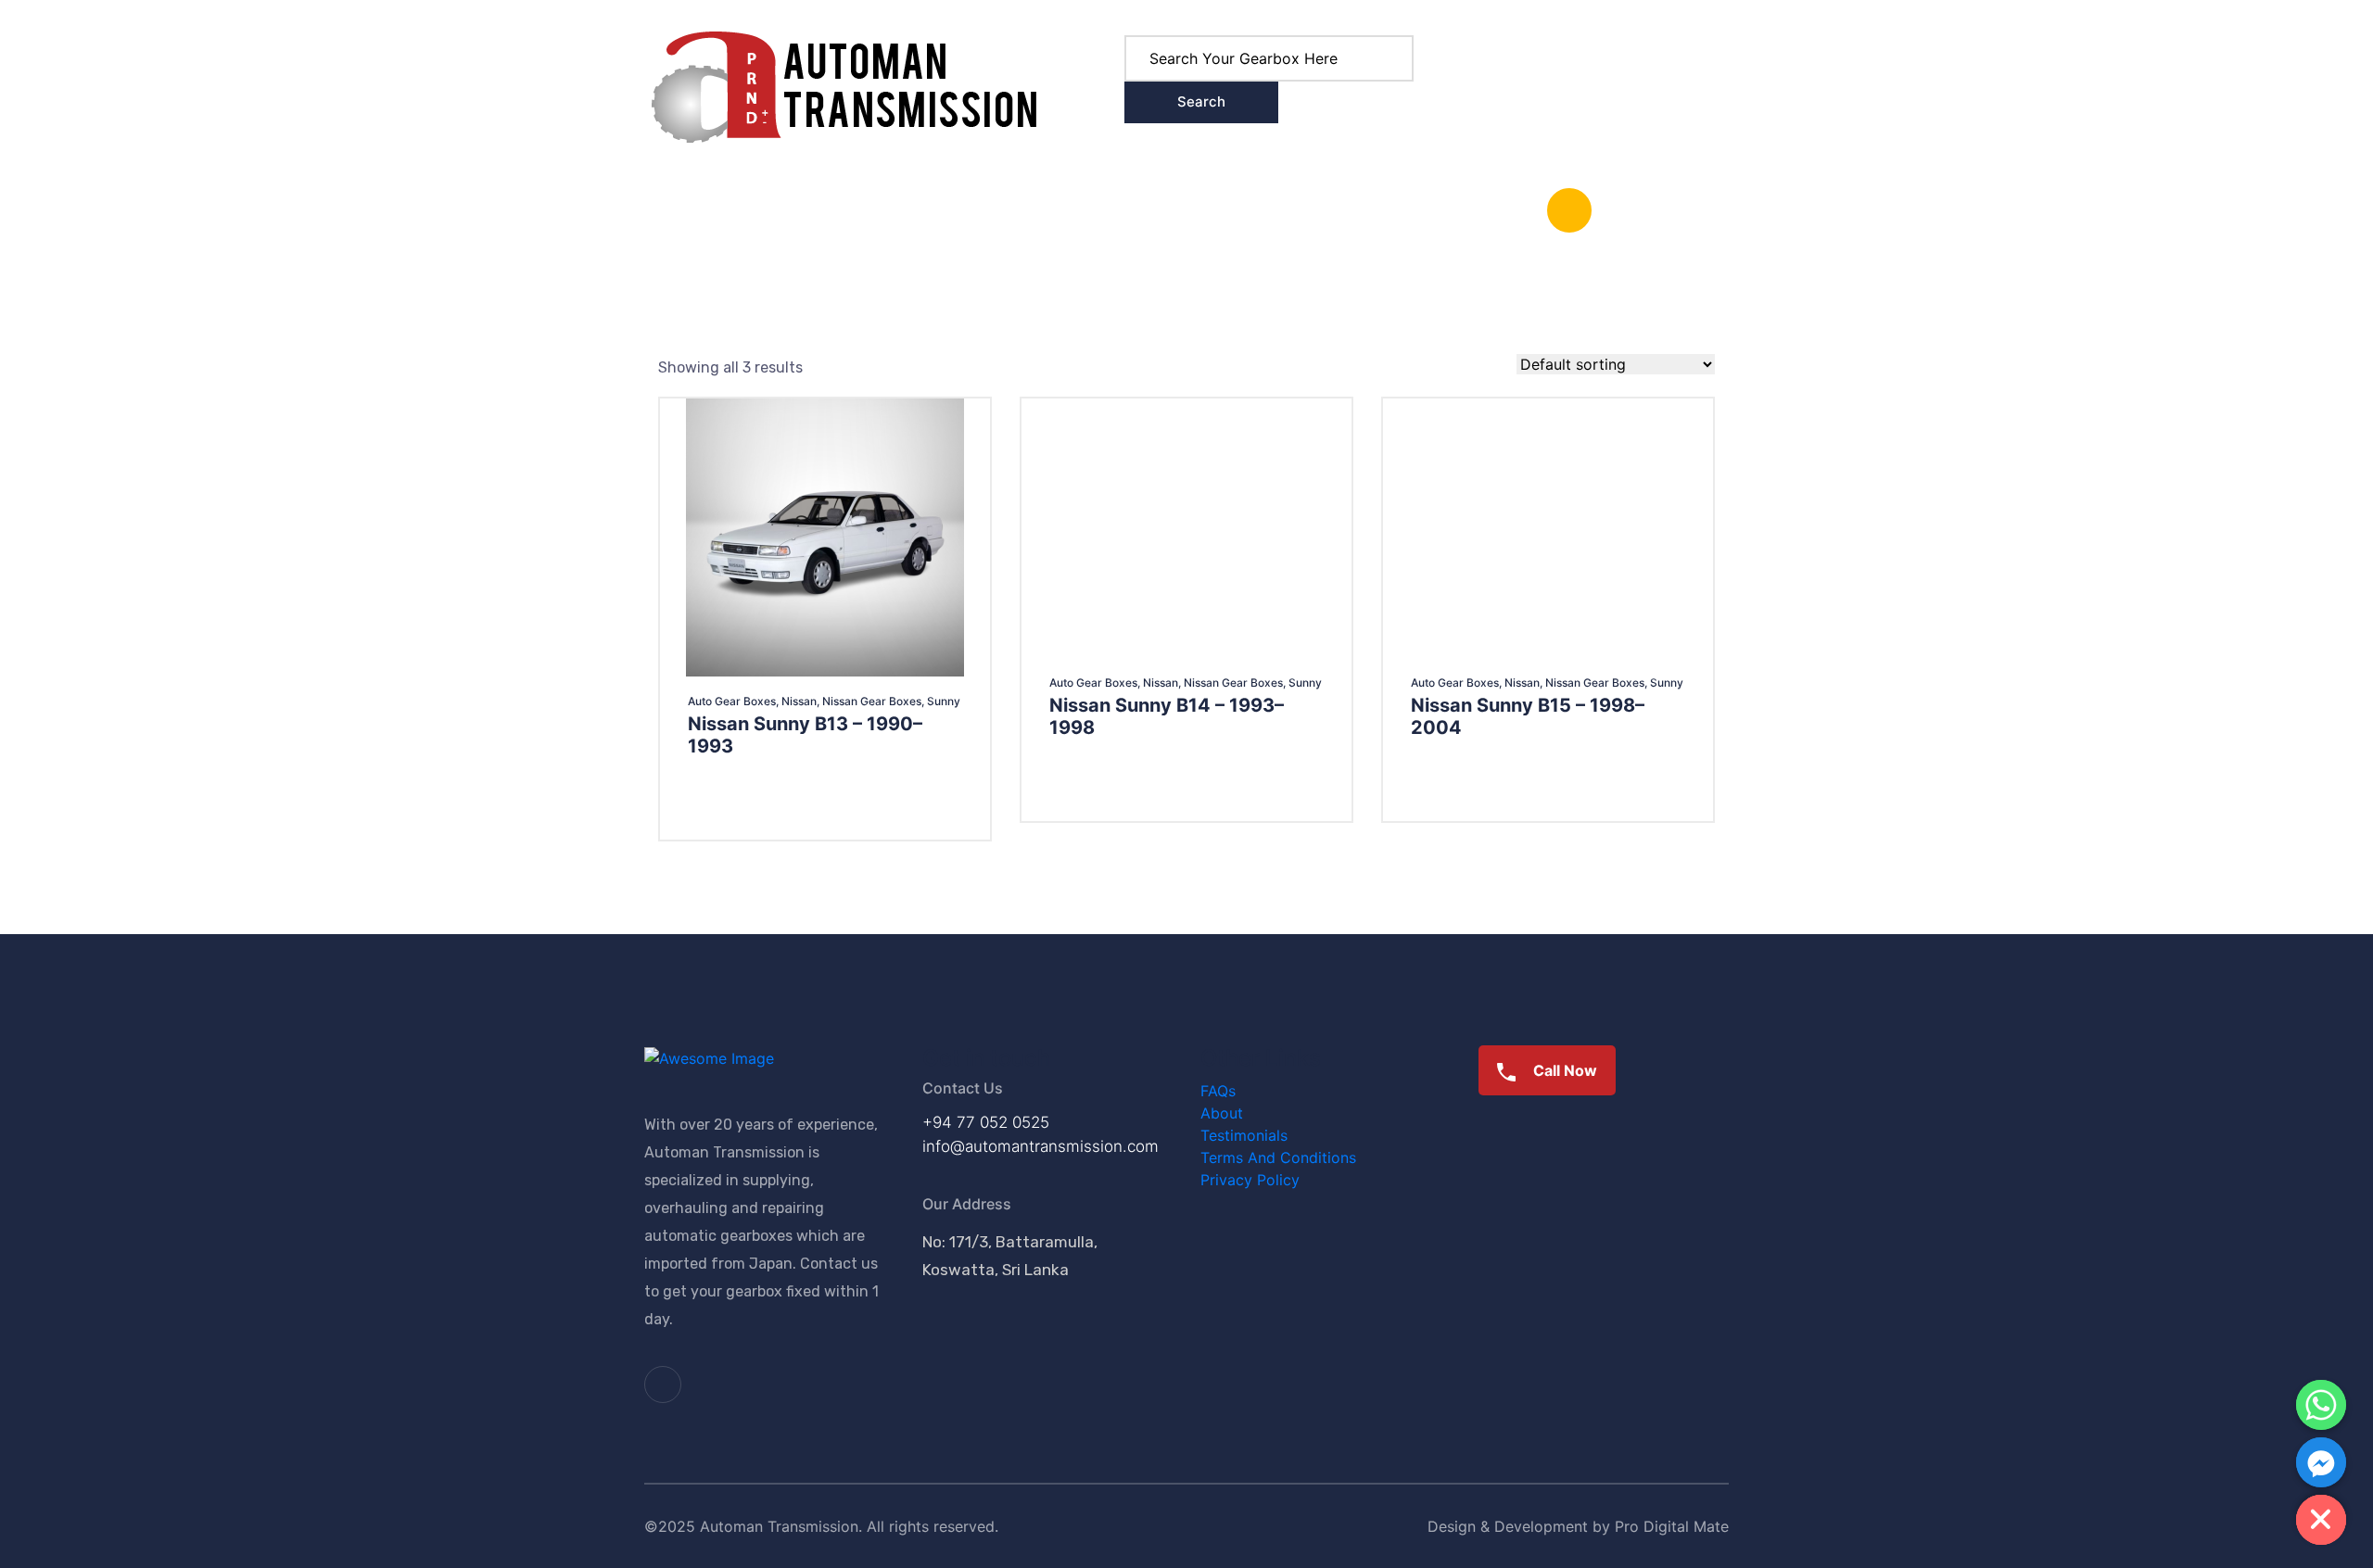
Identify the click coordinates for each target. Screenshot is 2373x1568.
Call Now (1563, 1070)
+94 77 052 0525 (986, 1122)
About (882, 210)
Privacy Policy (1250, 1180)
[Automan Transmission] (844, 85)
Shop (733, 210)
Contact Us (972, 210)
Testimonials (1244, 1135)
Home (664, 210)
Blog (814, 210)
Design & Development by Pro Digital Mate (1578, 1526)
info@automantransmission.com (1041, 1146)
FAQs (1218, 1091)
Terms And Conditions (1278, 1157)
